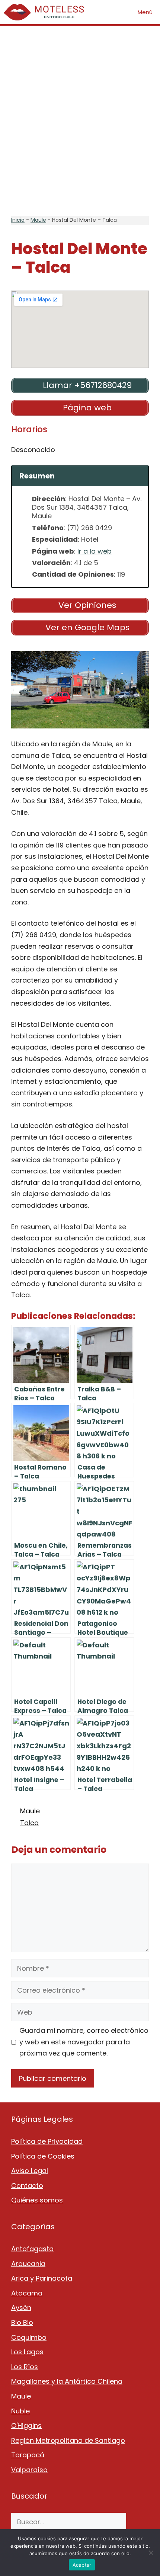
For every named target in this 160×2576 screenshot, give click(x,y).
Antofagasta (32, 2249)
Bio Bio (22, 2322)
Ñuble (20, 2411)
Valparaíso (29, 2470)
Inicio (18, 220)
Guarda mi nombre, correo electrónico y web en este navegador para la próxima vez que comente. (84, 2042)
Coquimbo (29, 2337)
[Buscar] (137, 2522)
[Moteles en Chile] (46, 12)
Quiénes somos (37, 2200)
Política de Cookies (43, 2156)
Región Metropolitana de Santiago (68, 2440)
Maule (38, 220)
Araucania (28, 2264)
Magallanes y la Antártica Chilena (67, 2381)
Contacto (27, 2186)
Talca (29, 1823)
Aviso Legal (30, 2171)
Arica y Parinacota (42, 2278)
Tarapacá (28, 2455)
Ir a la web (95, 551)
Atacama (27, 2293)
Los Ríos (25, 2367)
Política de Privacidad (47, 2141)
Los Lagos (27, 2352)
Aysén (21, 2308)
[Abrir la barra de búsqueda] (109, 12)
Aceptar (82, 2565)
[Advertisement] (80, 121)
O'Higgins (26, 2426)
